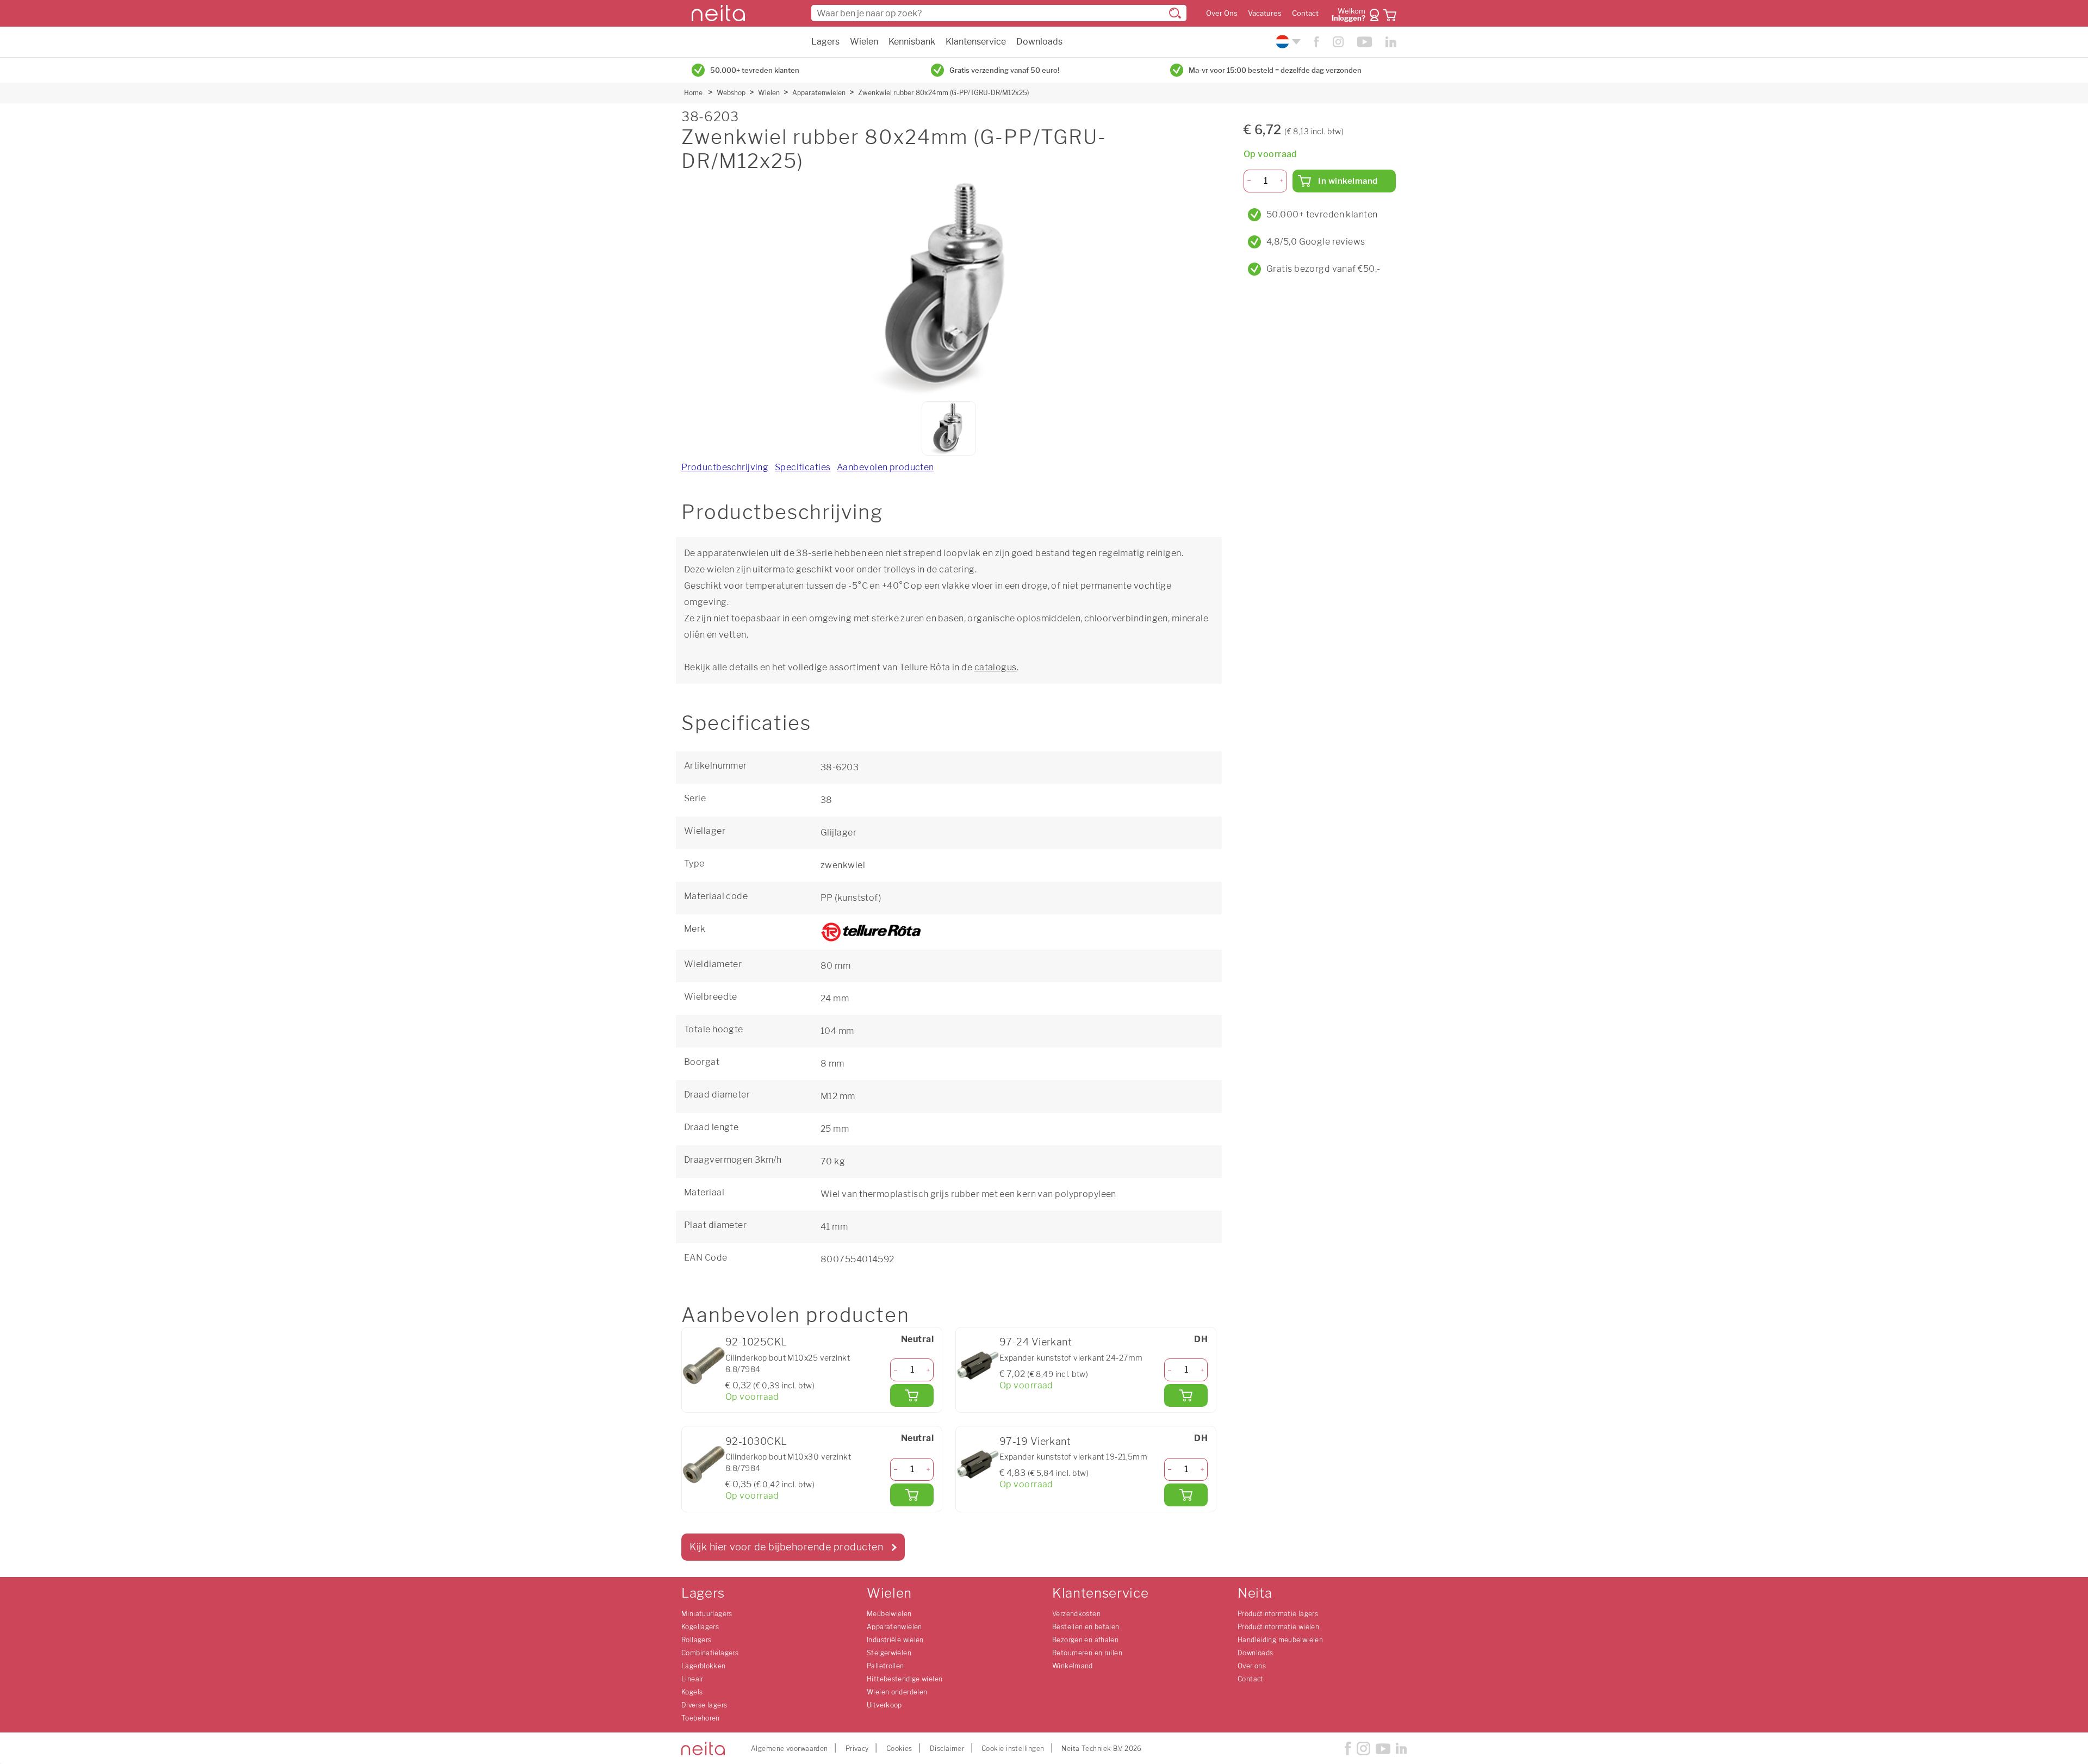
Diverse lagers (704, 1705)
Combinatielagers (710, 1653)
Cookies (899, 1749)
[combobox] (999, 13)
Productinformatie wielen (1278, 1627)
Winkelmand (1073, 1666)
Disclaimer (947, 1749)
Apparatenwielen (819, 93)
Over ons (1252, 1666)
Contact (1305, 13)
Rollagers (696, 1640)
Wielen (864, 42)
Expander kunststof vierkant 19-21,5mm (1073, 1457)
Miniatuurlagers (707, 1614)
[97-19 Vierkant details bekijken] (978, 1464)
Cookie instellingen (1013, 1749)
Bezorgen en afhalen (1085, 1640)
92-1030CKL (756, 1441)
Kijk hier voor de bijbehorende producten (786, 1547)
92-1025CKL (756, 1342)
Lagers (825, 42)
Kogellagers (700, 1627)
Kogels (692, 1692)
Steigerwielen (889, 1653)
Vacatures (1265, 13)
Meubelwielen (889, 1614)
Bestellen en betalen (1086, 1627)
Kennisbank (912, 42)
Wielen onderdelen (897, 1692)
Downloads (1039, 42)
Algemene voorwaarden (790, 1749)
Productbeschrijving (725, 467)
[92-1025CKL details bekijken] (704, 1366)
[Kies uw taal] (1287, 42)
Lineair (692, 1679)
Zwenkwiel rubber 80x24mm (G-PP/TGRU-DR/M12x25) (943, 93)
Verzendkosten (1076, 1614)
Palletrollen (885, 1666)
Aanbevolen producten (885, 467)
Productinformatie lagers (1278, 1614)
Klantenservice (976, 42)
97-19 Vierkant (1035, 1441)
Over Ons (1222, 13)
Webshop (731, 93)
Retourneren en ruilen (1087, 1653)
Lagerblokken (704, 1666)
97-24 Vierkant (1036, 1342)
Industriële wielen (895, 1640)
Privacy (857, 1749)
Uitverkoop (884, 1705)
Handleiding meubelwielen (1280, 1640)
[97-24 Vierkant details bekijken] (978, 1366)
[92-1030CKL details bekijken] (704, 1464)
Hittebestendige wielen (905, 1679)
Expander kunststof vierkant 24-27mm (1071, 1358)
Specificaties (803, 467)
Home (693, 93)
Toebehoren (701, 1718)
